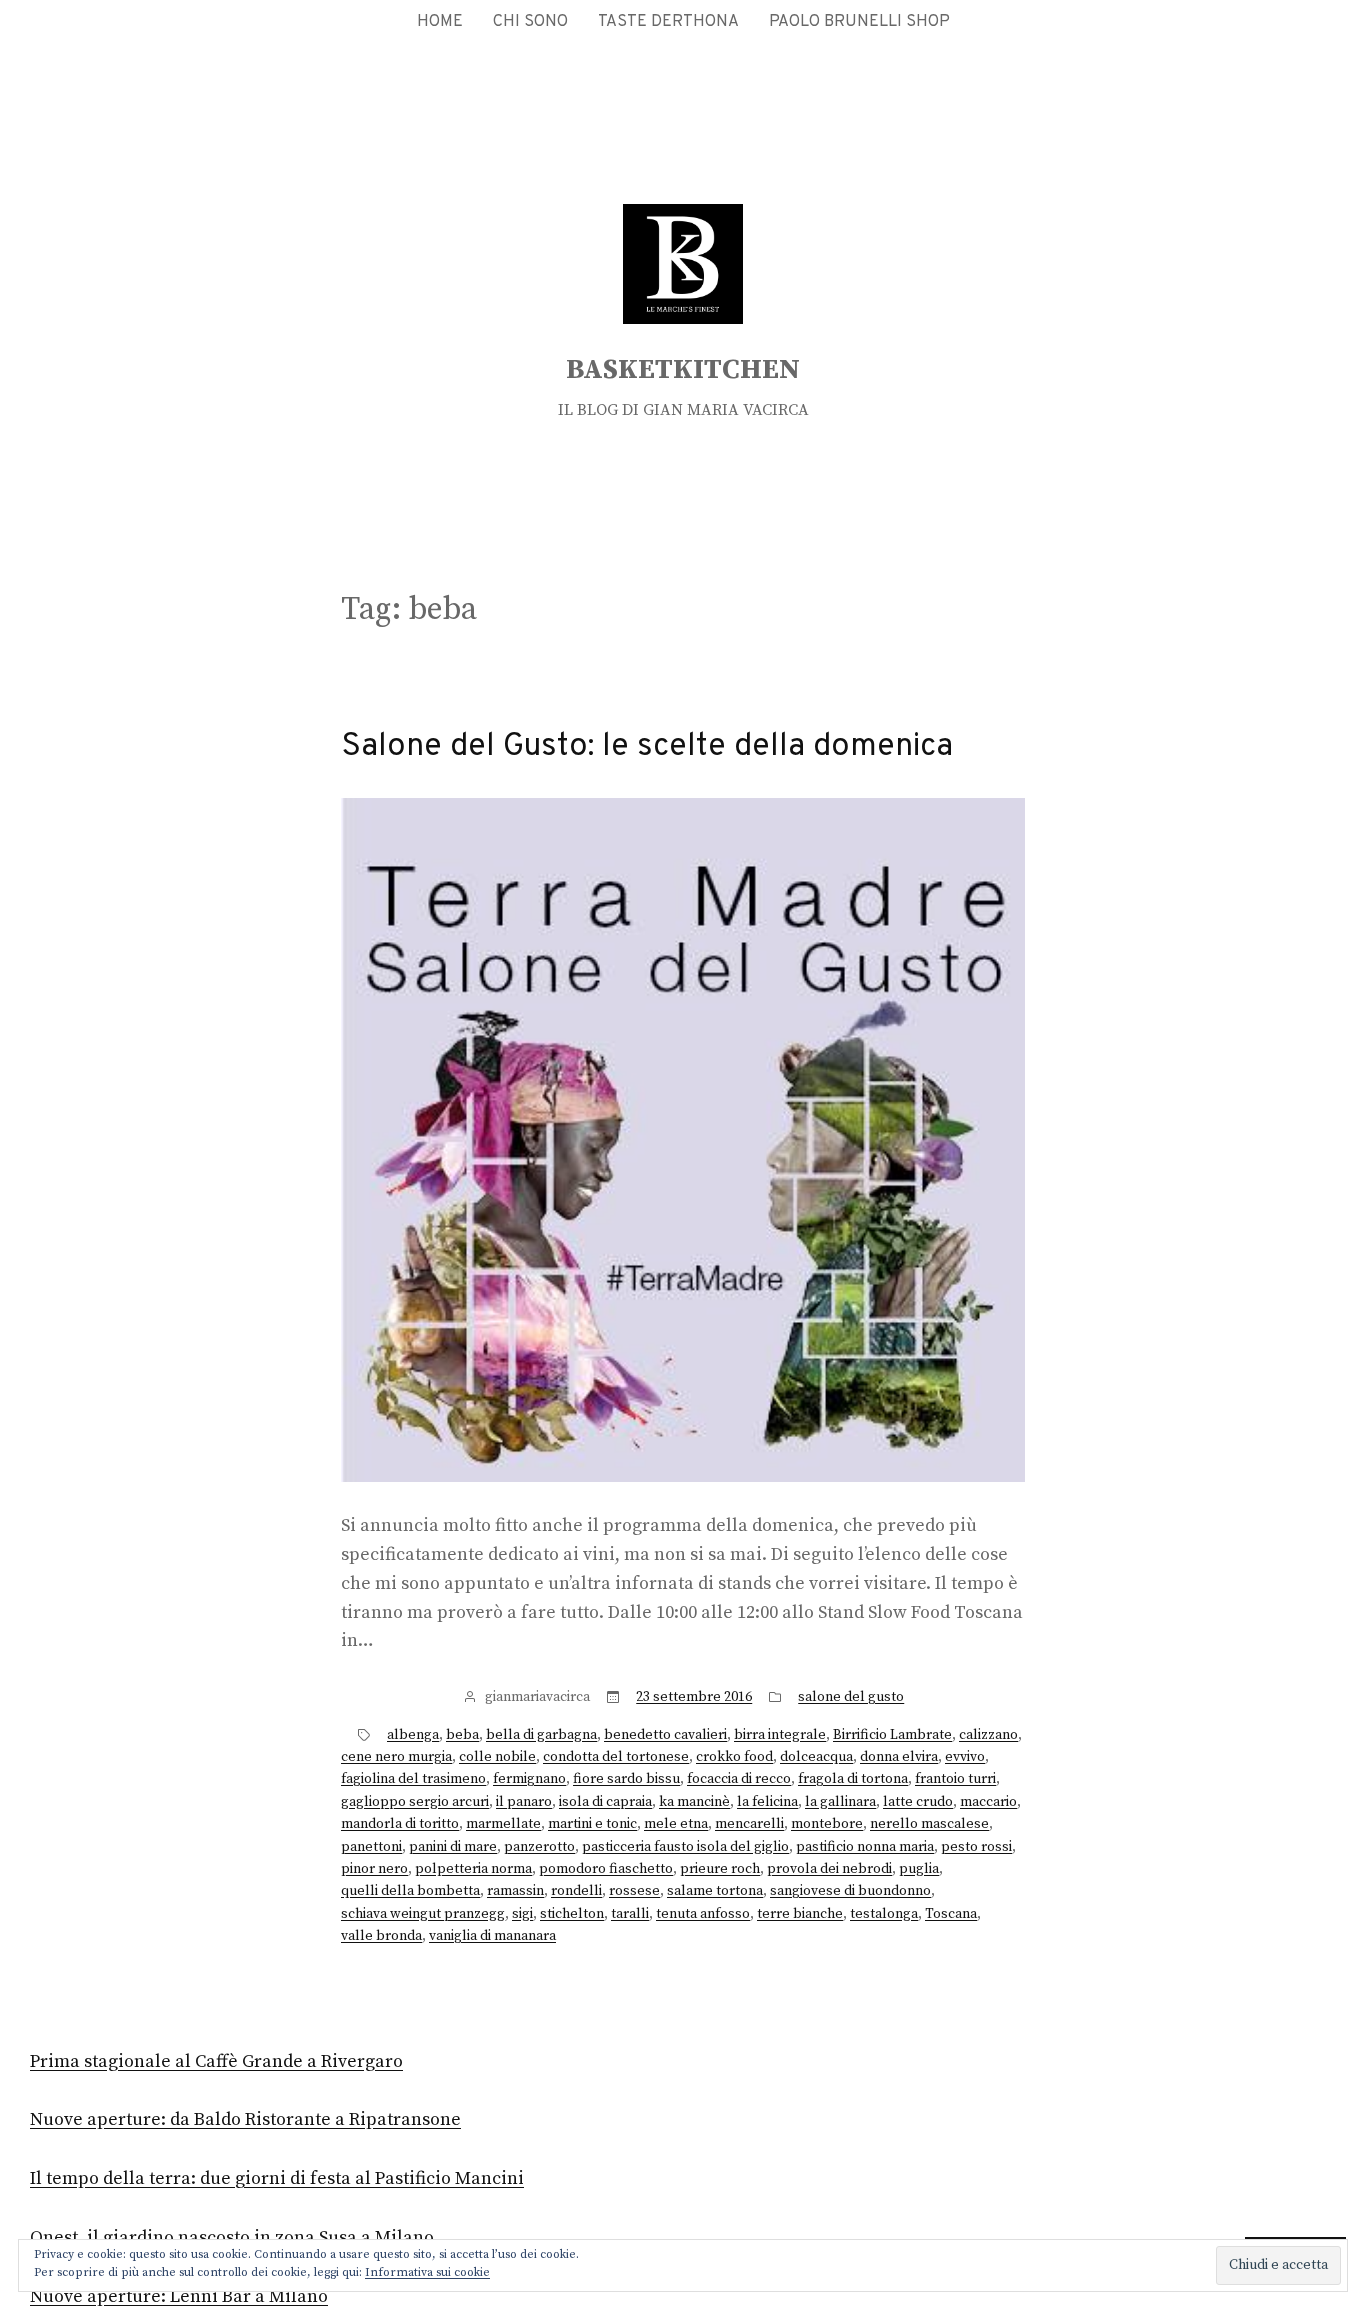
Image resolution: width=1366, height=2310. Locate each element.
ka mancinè (694, 1802)
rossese (634, 1891)
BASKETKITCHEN (683, 369)
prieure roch (720, 1869)
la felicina (767, 1802)
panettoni (371, 1847)
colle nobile (497, 1757)
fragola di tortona (853, 1779)
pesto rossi (976, 1847)
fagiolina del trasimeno (413, 1779)
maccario (988, 1802)
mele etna (676, 1824)
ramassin (515, 1891)
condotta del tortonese (616, 1757)
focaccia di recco (739, 1779)
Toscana (951, 1914)
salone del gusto (851, 1697)
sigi (522, 1914)
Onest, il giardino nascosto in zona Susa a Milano (232, 2237)
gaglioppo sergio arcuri (415, 1802)
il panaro (524, 1802)
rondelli (576, 1891)
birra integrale (780, 1735)
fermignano (529, 1779)
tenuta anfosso (703, 1914)
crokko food (734, 1757)
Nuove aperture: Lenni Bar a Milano (179, 2296)
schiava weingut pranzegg (423, 1914)
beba (462, 1735)
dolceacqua (816, 1757)
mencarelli (749, 1824)
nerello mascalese (929, 1824)
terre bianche (800, 1914)
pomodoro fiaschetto (606, 1869)
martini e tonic (592, 1824)
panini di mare (453, 1847)
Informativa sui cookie (427, 2272)
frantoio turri (955, 1779)
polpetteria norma (473, 1869)
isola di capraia (605, 1802)
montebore (827, 1824)
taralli (630, 1914)
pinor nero (374, 1869)
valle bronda (381, 1936)
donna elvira (899, 1757)
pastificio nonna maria (865, 1847)
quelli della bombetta (410, 1891)
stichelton (572, 1914)
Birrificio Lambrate (892, 1735)
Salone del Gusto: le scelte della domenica (647, 747)
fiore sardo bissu (626, 1779)
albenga (413, 1735)
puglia (919, 1869)
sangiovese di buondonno (850, 1891)
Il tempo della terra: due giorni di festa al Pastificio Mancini (277, 2178)
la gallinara (840, 1802)
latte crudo (918, 1802)
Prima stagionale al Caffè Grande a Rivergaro (216, 2061)
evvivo (965, 1757)
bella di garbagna (541, 1735)
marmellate (503, 1824)
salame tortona (715, 1891)
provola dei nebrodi (829, 1869)
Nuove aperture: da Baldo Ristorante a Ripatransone (245, 2119)
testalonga (884, 1914)
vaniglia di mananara (492, 1936)
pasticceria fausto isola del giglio (685, 1847)
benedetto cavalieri (665, 1735)
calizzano (988, 1735)
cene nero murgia (396, 1757)
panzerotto (539, 1847)
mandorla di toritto (400, 1824)
